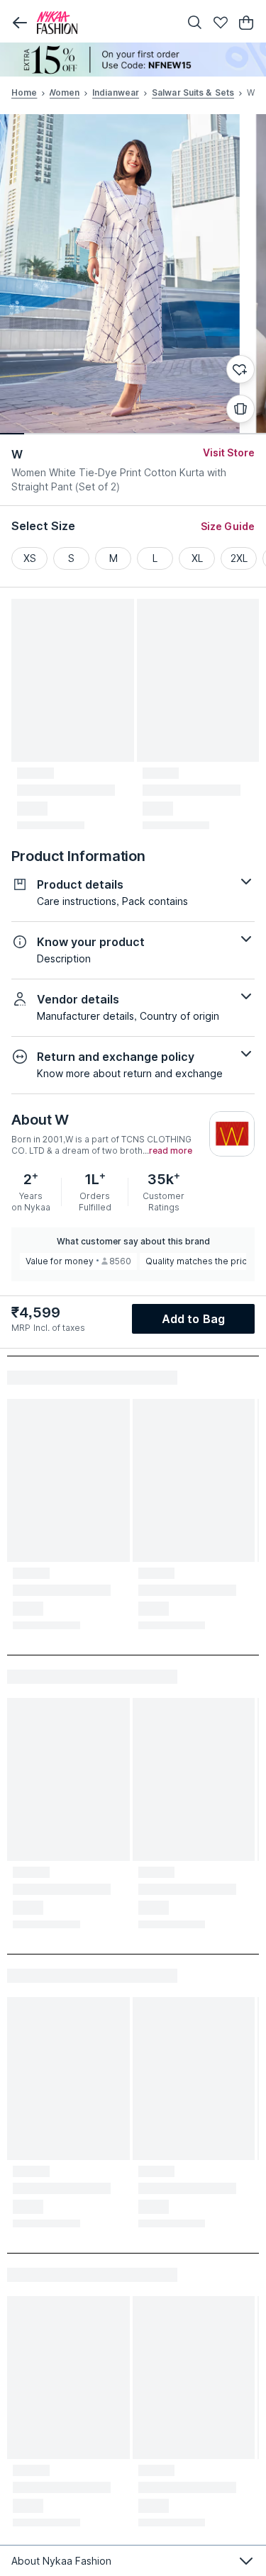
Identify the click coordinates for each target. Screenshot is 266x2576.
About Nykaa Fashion (61, 2561)
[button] (20, 23)
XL (197, 558)
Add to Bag (193, 1319)
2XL (239, 558)
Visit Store (229, 452)
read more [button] (171, 1151)
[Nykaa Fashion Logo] (105, 23)
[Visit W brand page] (232, 1134)
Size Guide (228, 526)
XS (30, 558)
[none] (133, 60)
